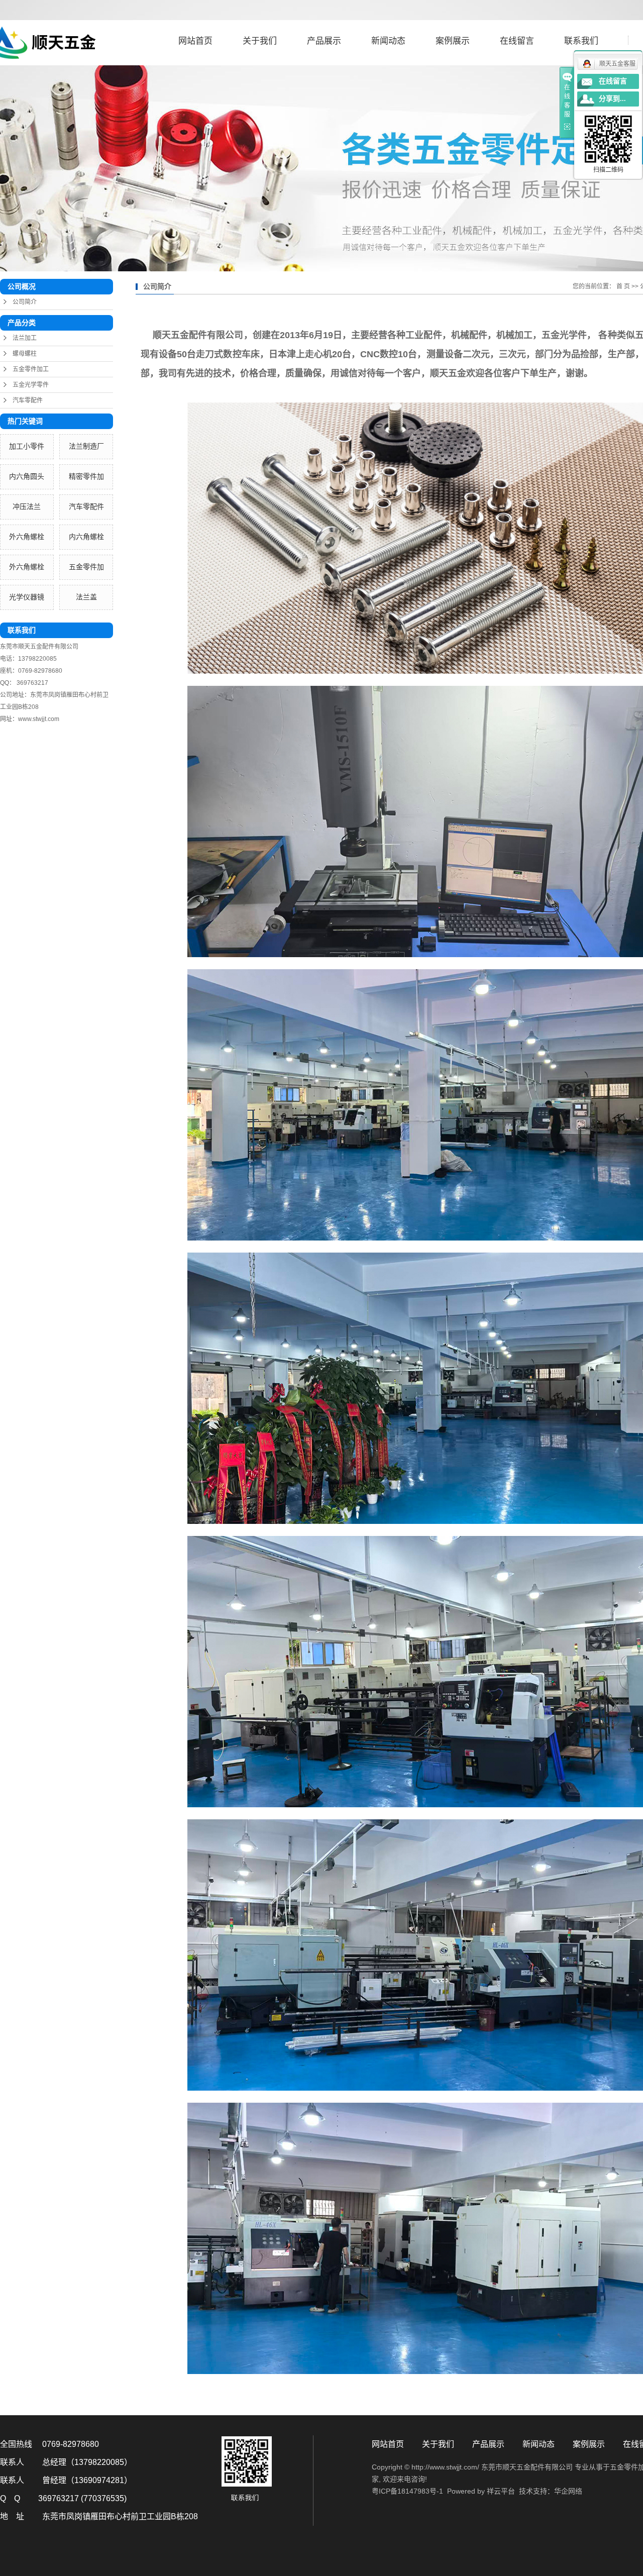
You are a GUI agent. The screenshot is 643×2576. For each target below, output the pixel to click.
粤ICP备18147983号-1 (407, 2491)
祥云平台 (501, 2491)
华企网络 (568, 2491)
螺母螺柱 (25, 354)
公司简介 (25, 302)
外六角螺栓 (27, 537)
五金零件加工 (31, 369)
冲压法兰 (27, 507)
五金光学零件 (31, 385)
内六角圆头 (27, 477)
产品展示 (324, 41)
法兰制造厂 (86, 446)
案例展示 (453, 41)
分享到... (612, 99)
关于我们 (260, 41)
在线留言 (517, 41)
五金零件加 (86, 567)
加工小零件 (27, 446)
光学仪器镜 (27, 597)
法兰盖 (86, 597)
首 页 (623, 286)
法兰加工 (25, 338)
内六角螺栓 (86, 537)
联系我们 (581, 41)
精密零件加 (86, 477)
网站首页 (195, 41)
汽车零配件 (28, 400)
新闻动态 (388, 41)
